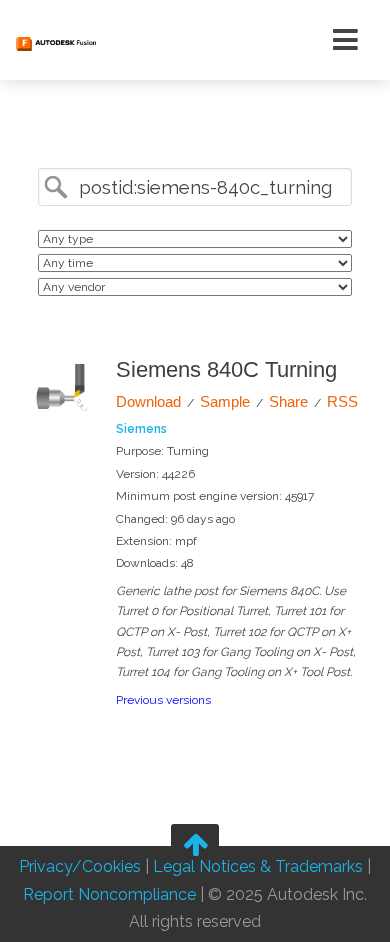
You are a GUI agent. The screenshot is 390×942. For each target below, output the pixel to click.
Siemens (141, 429)
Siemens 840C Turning (226, 369)
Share (288, 401)
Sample (225, 401)
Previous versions (163, 700)
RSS (342, 401)
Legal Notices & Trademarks (258, 867)
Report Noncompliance (109, 894)
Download (148, 401)
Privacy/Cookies (80, 867)
